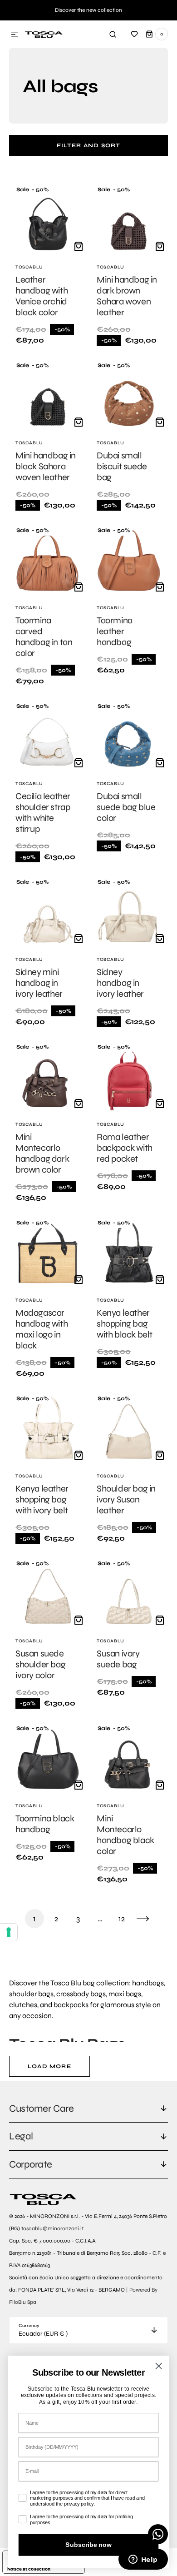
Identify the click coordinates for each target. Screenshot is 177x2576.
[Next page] (143, 1919)
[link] (48, 266)
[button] (15, 35)
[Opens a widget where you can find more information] (143, 2560)
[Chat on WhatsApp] (158, 2534)
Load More (49, 2066)
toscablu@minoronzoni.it (52, 2228)
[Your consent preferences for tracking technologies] (9, 1932)
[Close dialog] (159, 2366)
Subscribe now (88, 2545)
